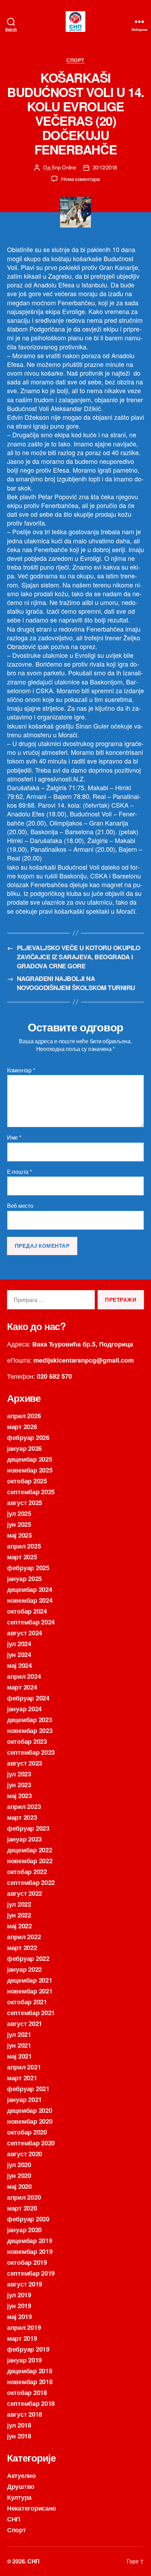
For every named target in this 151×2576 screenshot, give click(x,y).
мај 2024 (19, 1665)
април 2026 (24, 1416)
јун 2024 (19, 1655)
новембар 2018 (30, 2382)
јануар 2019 (24, 2360)
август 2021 (25, 2024)
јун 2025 (19, 1524)
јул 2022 (19, 1904)
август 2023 (25, 1763)
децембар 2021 (30, 1980)
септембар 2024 (31, 1622)
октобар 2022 (27, 1872)
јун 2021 (19, 2045)
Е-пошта (19, 1172)
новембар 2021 (30, 1991)
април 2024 (24, 1676)
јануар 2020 (24, 2230)
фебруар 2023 (28, 1828)
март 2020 (22, 2208)
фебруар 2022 (28, 1958)
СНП (14, 2519)
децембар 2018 (30, 2371)
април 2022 (24, 1937)
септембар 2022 (31, 1882)
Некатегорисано (32, 2508)
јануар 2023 (24, 1839)
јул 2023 (19, 1774)
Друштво (21, 2486)
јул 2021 (19, 2034)
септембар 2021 (31, 2013)
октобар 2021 (27, 2002)
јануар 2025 (24, 1579)
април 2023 (24, 1806)
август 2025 (25, 1503)
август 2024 (25, 1633)
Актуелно (21, 2476)
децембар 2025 (30, 1459)
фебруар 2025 (28, 1568)
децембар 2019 (30, 2241)
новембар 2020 (30, 2121)
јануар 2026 (24, 1448)
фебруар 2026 (28, 1437)
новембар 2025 (30, 1470)
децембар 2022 (30, 1850)
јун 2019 (19, 2306)
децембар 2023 (30, 1720)
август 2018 (25, 2414)
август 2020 (25, 2154)
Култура (19, 2497)
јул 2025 (19, 1513)
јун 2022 (19, 1915)
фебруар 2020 (28, 2219)
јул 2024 (19, 1644)
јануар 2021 (24, 2100)
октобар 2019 (27, 2262)
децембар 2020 (30, 2110)
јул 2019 (19, 2295)
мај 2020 (19, 2186)
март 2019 (22, 2338)
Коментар (21, 1070)
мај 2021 (19, 2056)
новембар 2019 (30, 2251)
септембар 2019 (31, 2273)
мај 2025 (19, 1535)
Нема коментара (80, 179)
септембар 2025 (31, 1492)
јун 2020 (19, 2175)
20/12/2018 (105, 167)
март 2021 (22, 2078)
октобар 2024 (27, 1611)
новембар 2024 (30, 1600)
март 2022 (22, 1948)
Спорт (75, 60)
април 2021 (24, 2067)
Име (14, 1137)
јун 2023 (19, 1785)
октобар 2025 (27, 1481)
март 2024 (22, 1687)
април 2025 (24, 1546)
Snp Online (64, 167)
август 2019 (25, 2284)
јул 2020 (19, 2165)
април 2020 (24, 2197)
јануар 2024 (24, 1709)
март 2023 (22, 1817)
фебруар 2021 (28, 2089)
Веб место (20, 1206)
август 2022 (25, 1893)
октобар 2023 (27, 1741)
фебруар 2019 (28, 2349)
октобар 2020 (27, 2132)
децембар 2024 (30, 1589)
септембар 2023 (31, 1752)
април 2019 (24, 2327)
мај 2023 (19, 1796)
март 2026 (22, 1427)
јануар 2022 (24, 1969)
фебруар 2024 (28, 1698)
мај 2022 (19, 1926)
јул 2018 (19, 2425)
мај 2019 (19, 2317)
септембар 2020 (31, 2143)
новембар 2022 (30, 1861)
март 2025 (22, 1557)
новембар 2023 (30, 1731)
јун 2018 (19, 2436)
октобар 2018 (27, 2393)
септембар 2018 (31, 2403)
